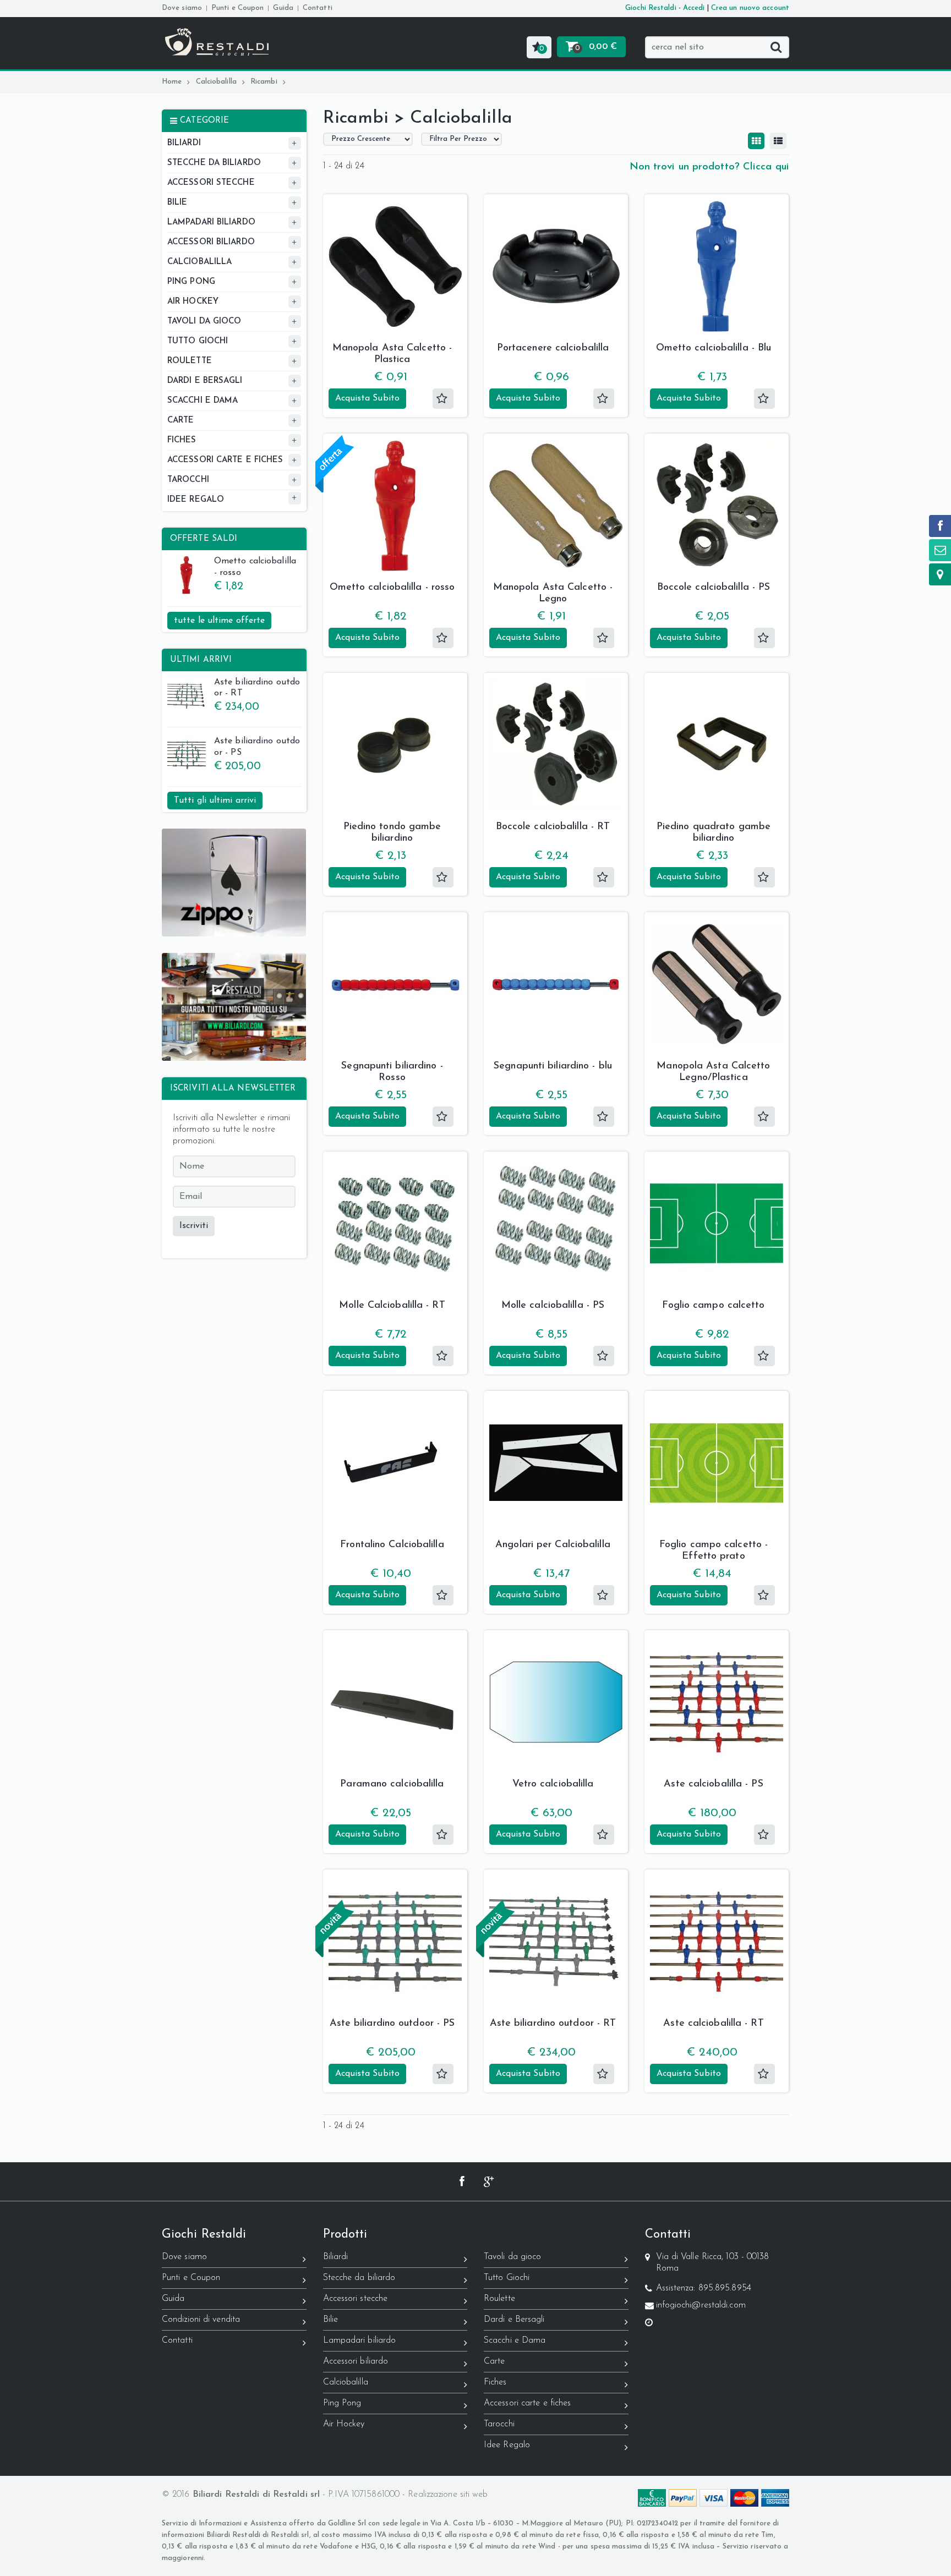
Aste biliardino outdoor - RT (257, 688)
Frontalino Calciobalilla (392, 1545)
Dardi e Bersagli (514, 2320)
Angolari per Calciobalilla (553, 1545)
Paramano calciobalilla (392, 1784)
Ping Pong (342, 2403)
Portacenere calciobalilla (553, 348)
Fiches (495, 2382)
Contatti (318, 8)
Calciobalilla (216, 82)
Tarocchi (499, 2424)
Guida (283, 8)
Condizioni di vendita (201, 2320)
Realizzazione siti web (448, 2495)
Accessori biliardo (356, 2361)
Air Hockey (344, 2424)
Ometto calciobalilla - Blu (714, 348)
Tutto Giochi (507, 2278)
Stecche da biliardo (359, 2278)
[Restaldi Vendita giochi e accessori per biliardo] (217, 34)
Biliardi (336, 2257)
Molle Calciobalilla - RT (392, 1306)
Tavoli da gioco (513, 2257)
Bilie (331, 2320)
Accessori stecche (356, 2299)
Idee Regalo (507, 2445)
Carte (494, 2361)
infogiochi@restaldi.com (701, 2305)
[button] (539, 47)
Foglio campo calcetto (713, 1306)
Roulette (499, 2299)
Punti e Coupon (237, 8)
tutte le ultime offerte (219, 621)
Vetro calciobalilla (553, 1784)
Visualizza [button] (395, 317)
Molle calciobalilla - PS (553, 1306)
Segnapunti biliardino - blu (553, 1066)
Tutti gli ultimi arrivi (215, 801)
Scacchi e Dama (515, 2341)
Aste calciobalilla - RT (713, 2024)
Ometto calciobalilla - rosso (255, 567)
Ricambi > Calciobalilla (418, 118)
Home (172, 82)
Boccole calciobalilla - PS (714, 588)
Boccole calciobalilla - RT (553, 827)
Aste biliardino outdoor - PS (257, 747)
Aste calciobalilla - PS (713, 1784)
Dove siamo (182, 8)
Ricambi (264, 82)
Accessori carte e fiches (527, 2403)
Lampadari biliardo (360, 2341)
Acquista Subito (368, 398)
